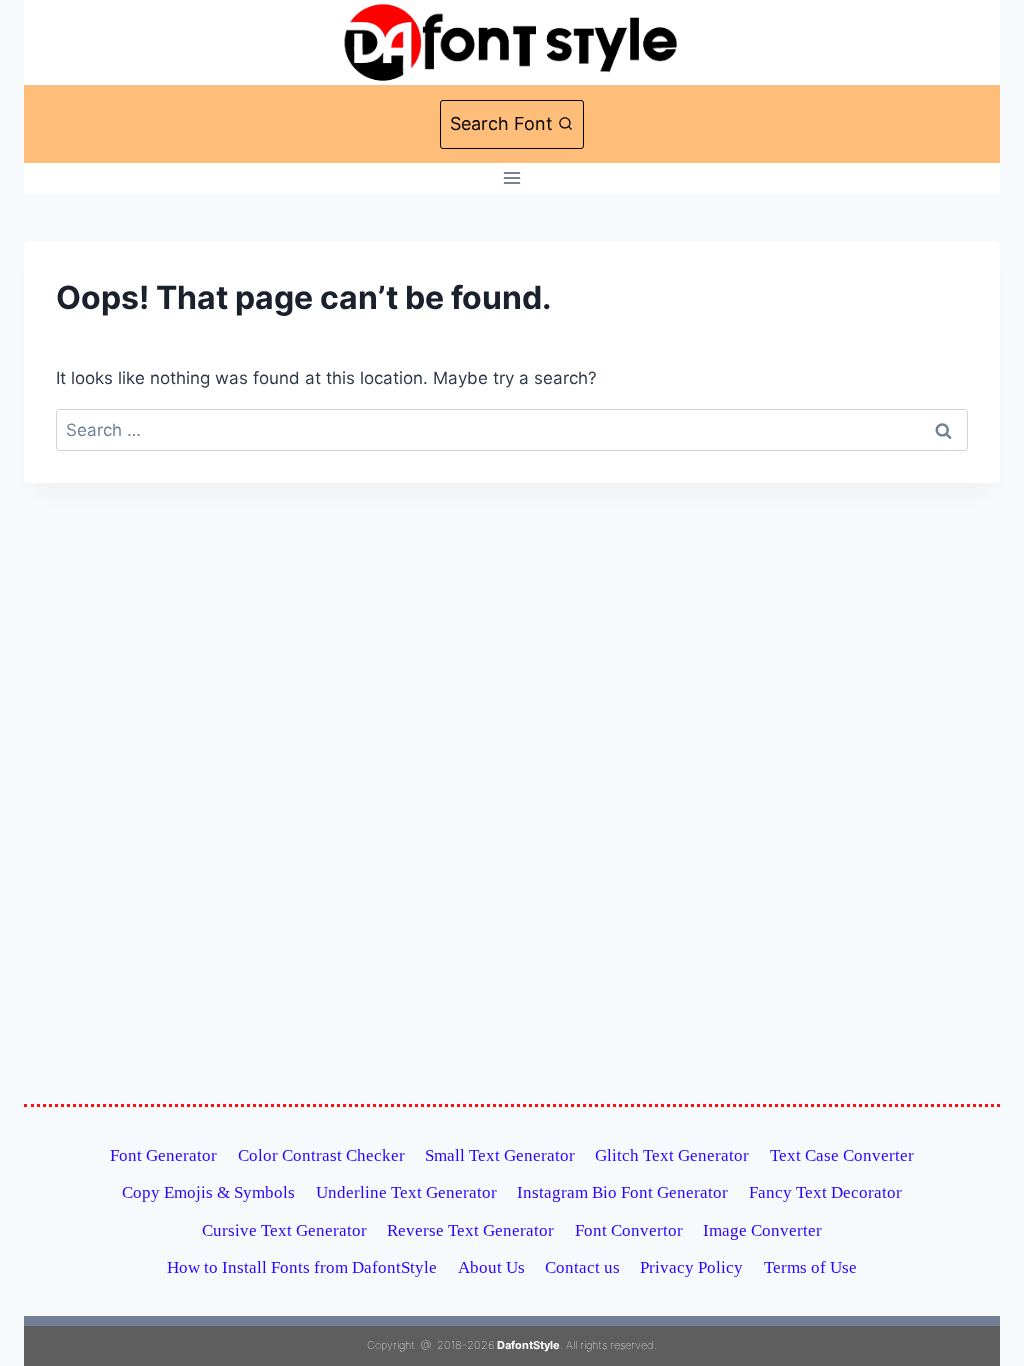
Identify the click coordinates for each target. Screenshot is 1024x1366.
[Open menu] (512, 178)
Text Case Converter (842, 1155)
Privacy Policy (691, 1267)
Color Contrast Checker (321, 1155)
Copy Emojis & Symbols (208, 1192)
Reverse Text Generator (470, 1230)
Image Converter (762, 1230)
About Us (491, 1267)
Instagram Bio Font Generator (622, 1192)
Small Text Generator (500, 1155)
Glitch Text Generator (672, 1155)
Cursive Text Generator (284, 1230)
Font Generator (163, 1155)
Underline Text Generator (406, 1192)
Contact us (582, 1267)
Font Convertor (629, 1230)
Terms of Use (810, 1267)
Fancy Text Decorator (825, 1192)
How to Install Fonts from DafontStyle (302, 1267)
